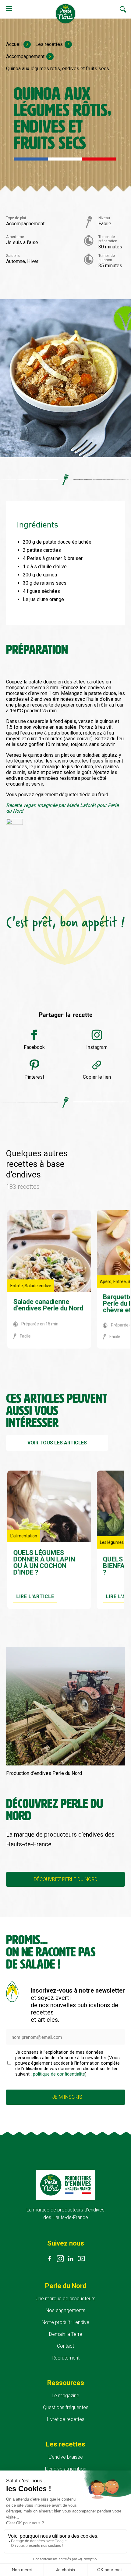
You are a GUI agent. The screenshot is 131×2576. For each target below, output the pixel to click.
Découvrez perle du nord (66, 1879)
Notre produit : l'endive (65, 2322)
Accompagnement (25, 56)
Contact (65, 2346)
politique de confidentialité (59, 2074)
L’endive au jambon (66, 2469)
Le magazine (65, 2396)
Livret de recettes (66, 2419)
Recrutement (66, 2358)
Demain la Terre (66, 2334)
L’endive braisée (66, 2457)
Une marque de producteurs (65, 2299)
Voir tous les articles (57, 1443)
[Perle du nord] (65, 14)
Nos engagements (65, 2310)
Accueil (14, 44)
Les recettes (49, 44)
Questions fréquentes (66, 2407)
